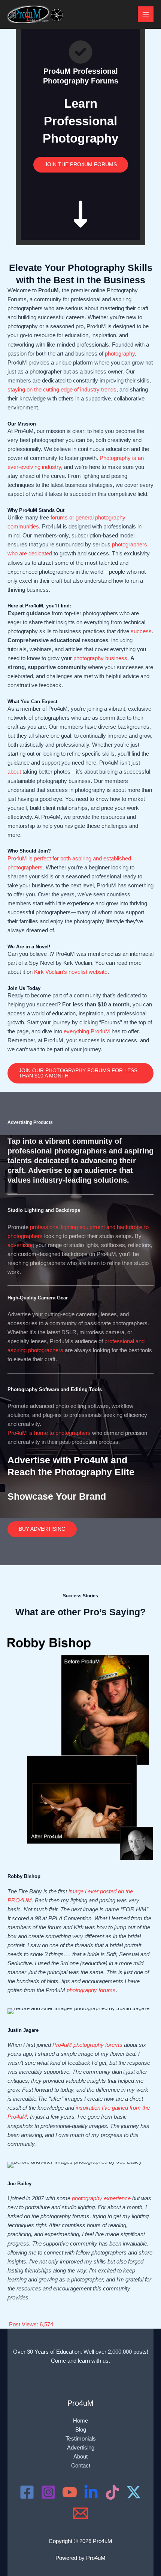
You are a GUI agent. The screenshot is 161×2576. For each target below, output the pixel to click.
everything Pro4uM (87, 1031)
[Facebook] (27, 2492)
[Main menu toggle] (146, 14)
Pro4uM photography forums (87, 2045)
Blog (81, 2430)
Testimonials (81, 2439)
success (141, 631)
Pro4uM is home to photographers (49, 1433)
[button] (80, 1073)
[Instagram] (48, 2492)
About (80, 2457)
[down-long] (80, 206)
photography (120, 354)
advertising (21, 1245)
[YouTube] (70, 2492)
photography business (100, 658)
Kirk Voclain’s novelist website (71, 972)
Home (80, 2421)
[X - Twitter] (134, 2492)
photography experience (101, 2198)
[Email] (80, 2513)
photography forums (91, 1990)
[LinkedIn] (91, 2492)
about (14, 772)
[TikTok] (112, 2492)
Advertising (81, 2448)
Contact (81, 2466)
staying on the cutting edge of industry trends (62, 390)
